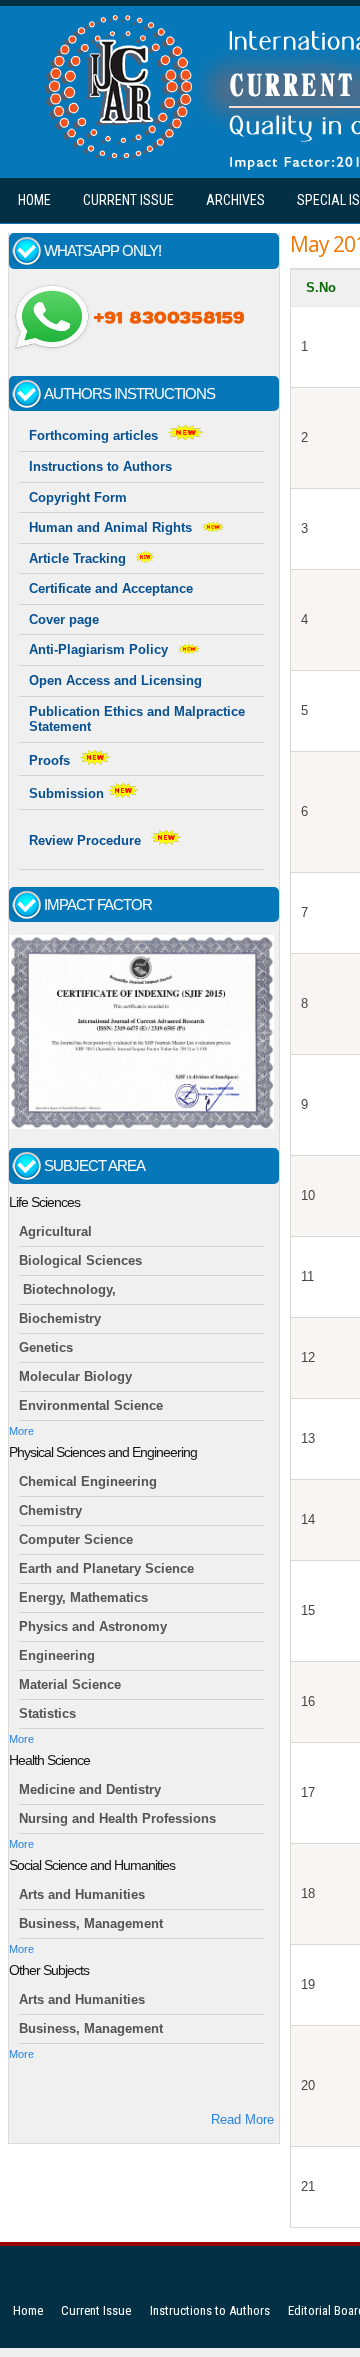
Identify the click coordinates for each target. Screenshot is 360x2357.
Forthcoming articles (93, 435)
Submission (68, 793)
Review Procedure (85, 840)
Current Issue (128, 200)
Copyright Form (78, 497)
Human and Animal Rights (110, 527)
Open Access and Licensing (115, 680)
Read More (242, 2119)
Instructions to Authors (100, 466)
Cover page (64, 619)
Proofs (49, 760)
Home (34, 200)
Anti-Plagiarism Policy (98, 649)
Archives (235, 200)
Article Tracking (77, 558)
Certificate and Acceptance (111, 588)
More (21, 1431)
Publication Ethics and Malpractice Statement (137, 719)
